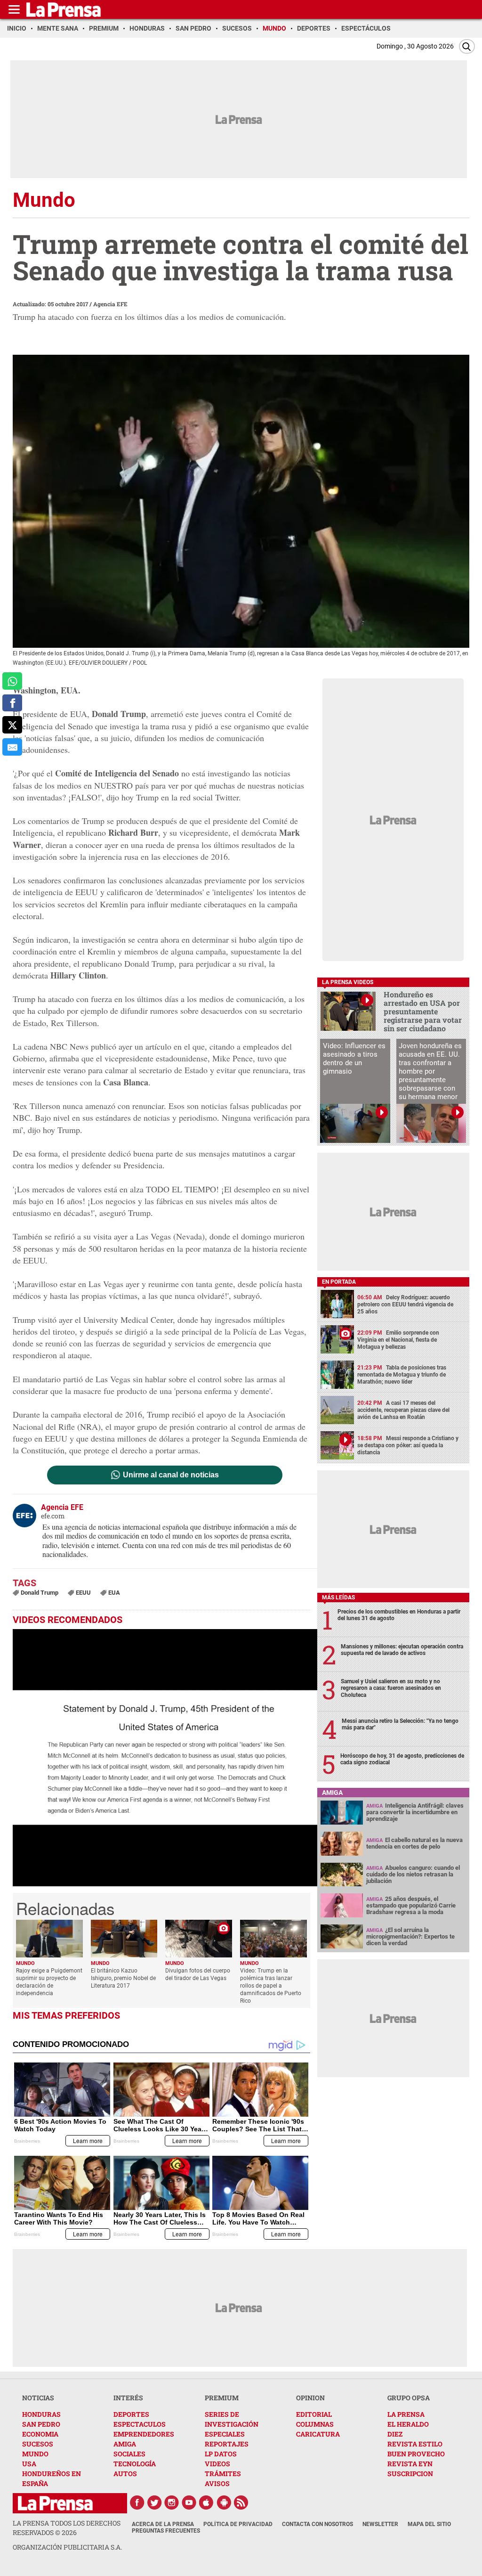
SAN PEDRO (41, 2424)
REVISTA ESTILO (415, 2444)
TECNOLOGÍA (135, 2464)
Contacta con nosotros (317, 2524)
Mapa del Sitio (429, 2524)
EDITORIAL (314, 2414)
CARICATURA (318, 2434)
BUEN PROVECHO (416, 2454)
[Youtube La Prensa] (189, 2503)
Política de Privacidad (238, 2524)
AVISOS (217, 2483)
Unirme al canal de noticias (171, 1475)
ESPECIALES (225, 2434)
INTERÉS (128, 2398)
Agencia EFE (110, 304)
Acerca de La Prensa (163, 2524)
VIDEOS (217, 2464)
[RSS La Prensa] (241, 2503)
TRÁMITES (223, 2474)
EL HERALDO (408, 2424)
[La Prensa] (55, 2503)
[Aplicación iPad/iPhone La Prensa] (207, 2503)
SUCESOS (38, 2444)
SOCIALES (129, 2454)
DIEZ (395, 2434)
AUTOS (125, 2474)
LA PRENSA (406, 2414)
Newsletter (380, 2524)
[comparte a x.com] (12, 725)
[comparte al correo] (12, 747)
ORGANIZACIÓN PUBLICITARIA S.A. (67, 2547)
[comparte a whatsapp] (12, 681)
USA (29, 2464)
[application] (165, 1758)
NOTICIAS (38, 2398)
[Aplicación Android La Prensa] (224, 2503)
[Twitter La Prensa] (154, 2503)
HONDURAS (41, 2414)
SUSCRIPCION (410, 2474)
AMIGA (125, 2444)
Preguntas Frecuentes (166, 2531)
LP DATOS (221, 2454)
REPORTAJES (227, 2444)
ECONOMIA (40, 2434)
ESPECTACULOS (140, 2424)
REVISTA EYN (410, 2464)
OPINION (310, 2398)
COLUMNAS (315, 2424)
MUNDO (35, 2454)
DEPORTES (131, 2414)
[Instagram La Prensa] (172, 2503)
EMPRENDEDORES (144, 2434)
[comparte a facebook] (12, 703)
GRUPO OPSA (409, 2398)
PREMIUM (222, 2398)
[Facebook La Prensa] (137, 2503)
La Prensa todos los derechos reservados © (67, 2528)
